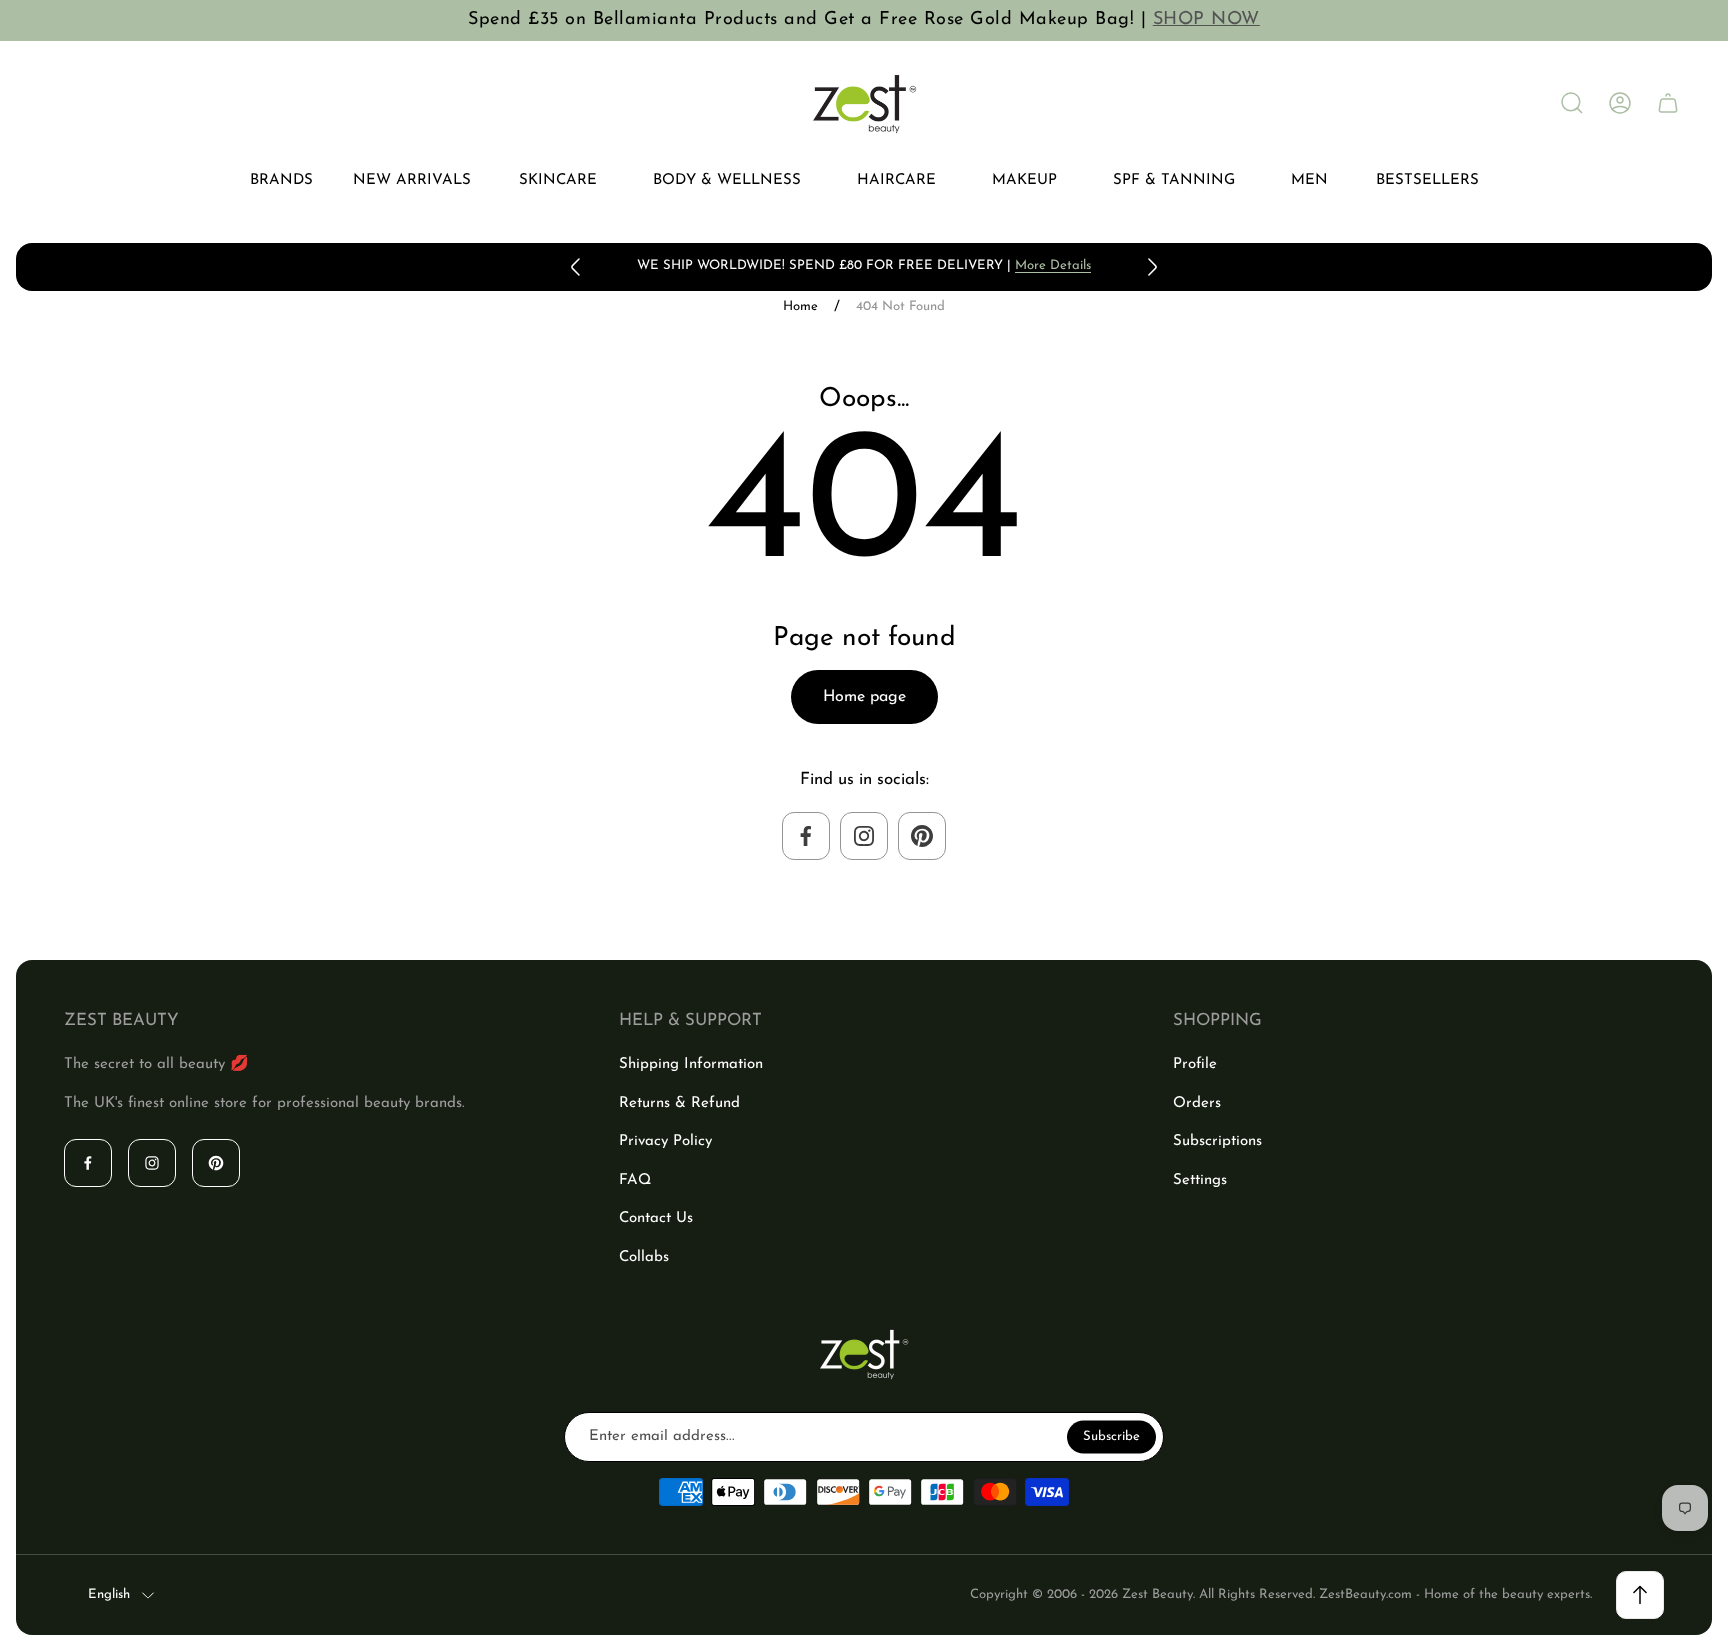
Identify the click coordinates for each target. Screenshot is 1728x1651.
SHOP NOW (1206, 20)
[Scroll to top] (1640, 1595)
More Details (1053, 265)
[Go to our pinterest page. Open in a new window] (922, 836)
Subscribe (1111, 1436)
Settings (1200, 1180)
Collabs (644, 1257)
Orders (1197, 1103)
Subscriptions (1217, 1141)
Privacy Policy (665, 1141)
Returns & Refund (679, 1103)
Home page (864, 697)
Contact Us (656, 1218)
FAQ (635, 1180)
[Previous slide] (576, 267)
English (109, 1594)
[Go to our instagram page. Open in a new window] (864, 836)
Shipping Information (691, 1064)
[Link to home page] (864, 1354)
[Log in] (1620, 103)
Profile (1195, 1064)
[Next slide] (1152, 267)
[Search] (1572, 103)
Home (800, 306)
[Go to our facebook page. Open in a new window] (806, 836)
